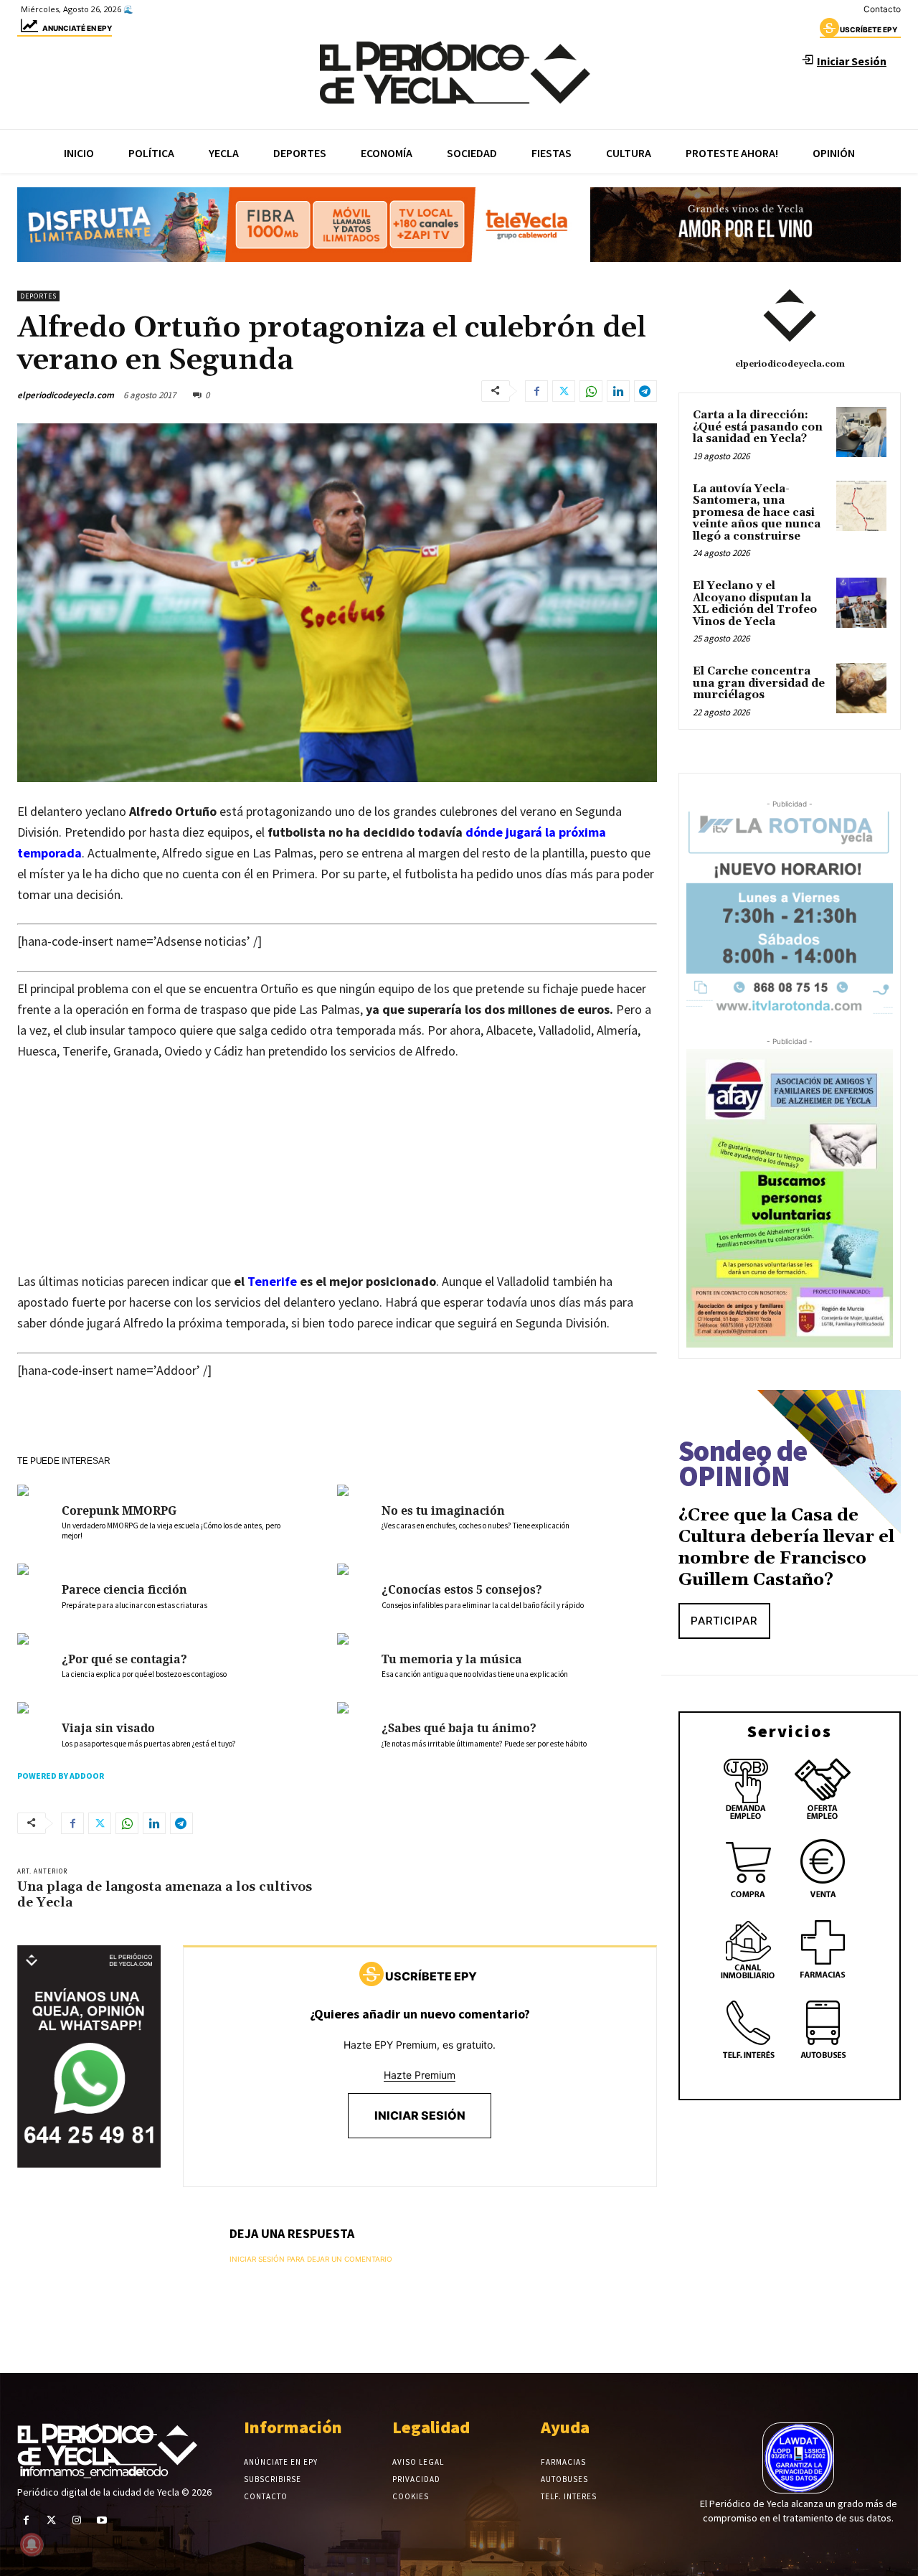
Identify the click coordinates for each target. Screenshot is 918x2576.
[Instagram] (76, 2520)
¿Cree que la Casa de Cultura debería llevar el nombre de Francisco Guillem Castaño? (786, 1548)
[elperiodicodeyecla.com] (790, 316)
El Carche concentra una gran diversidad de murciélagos (759, 683)
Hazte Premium (420, 2075)
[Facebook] (536, 391)
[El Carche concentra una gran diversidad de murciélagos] (861, 688)
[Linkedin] (618, 391)
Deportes (38, 296)
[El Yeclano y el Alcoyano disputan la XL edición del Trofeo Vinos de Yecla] (861, 603)
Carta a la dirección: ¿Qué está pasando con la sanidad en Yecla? (758, 427)
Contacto (882, 9)
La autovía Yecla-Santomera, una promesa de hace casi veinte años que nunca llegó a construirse (757, 513)
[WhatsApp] (591, 391)
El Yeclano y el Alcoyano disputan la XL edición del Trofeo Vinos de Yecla (755, 604)
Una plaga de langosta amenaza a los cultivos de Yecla (165, 1895)
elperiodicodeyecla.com (66, 395)
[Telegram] (645, 391)
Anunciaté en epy (77, 28)
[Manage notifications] (32, 2544)
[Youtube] (102, 2520)
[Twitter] (564, 391)
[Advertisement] (337, 1180)
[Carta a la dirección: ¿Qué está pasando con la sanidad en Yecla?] (861, 432)
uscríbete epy (869, 29)
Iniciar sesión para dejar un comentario (311, 2259)
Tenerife (274, 1281)
